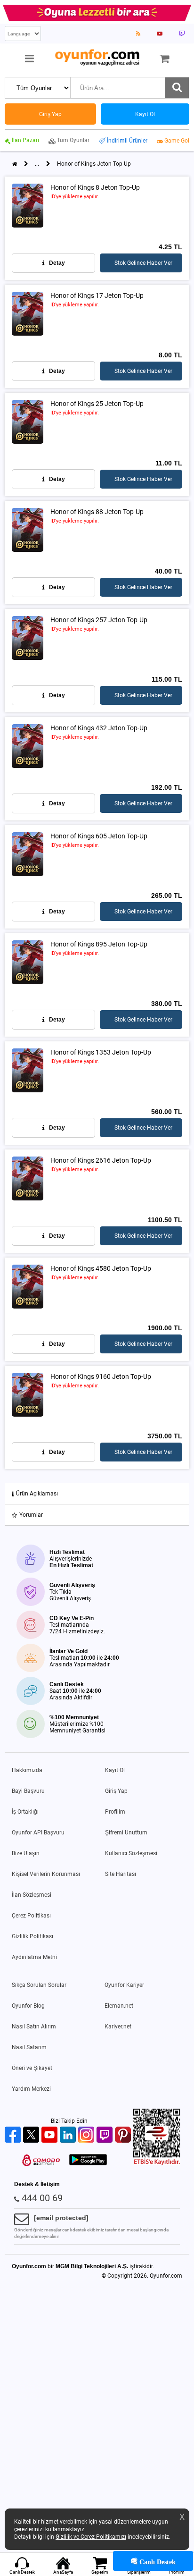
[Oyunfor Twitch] (106, 2135)
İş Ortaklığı (25, 1812)
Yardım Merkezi (31, 2089)
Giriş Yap (116, 1791)
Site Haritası (121, 1874)
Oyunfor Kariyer (124, 1985)
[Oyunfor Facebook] (14, 2135)
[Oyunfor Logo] (97, 58)
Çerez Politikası (31, 1916)
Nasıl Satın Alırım (34, 2027)
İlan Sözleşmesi (32, 1895)
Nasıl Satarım (29, 2047)
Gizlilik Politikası (32, 1936)
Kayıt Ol (115, 1770)
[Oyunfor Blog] (138, 34)
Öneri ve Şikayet (32, 2068)
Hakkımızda (27, 1770)
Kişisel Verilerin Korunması (46, 1874)
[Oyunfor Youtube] (51, 2135)
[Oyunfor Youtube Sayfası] (160, 34)
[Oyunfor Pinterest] (124, 2135)
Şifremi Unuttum (126, 1833)
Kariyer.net (118, 2027)
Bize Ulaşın (26, 1853)
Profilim (115, 1812)
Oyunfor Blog (28, 2006)
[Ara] (177, 88)
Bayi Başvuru (28, 1791)
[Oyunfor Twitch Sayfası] (182, 34)
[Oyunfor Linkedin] (69, 2135)
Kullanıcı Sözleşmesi (131, 1853)
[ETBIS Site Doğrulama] (157, 2163)
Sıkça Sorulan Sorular (39, 1985)
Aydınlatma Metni (34, 1957)
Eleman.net (119, 2006)
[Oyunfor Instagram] (87, 2135)
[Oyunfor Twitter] (32, 2135)
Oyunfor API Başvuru (38, 1833)
